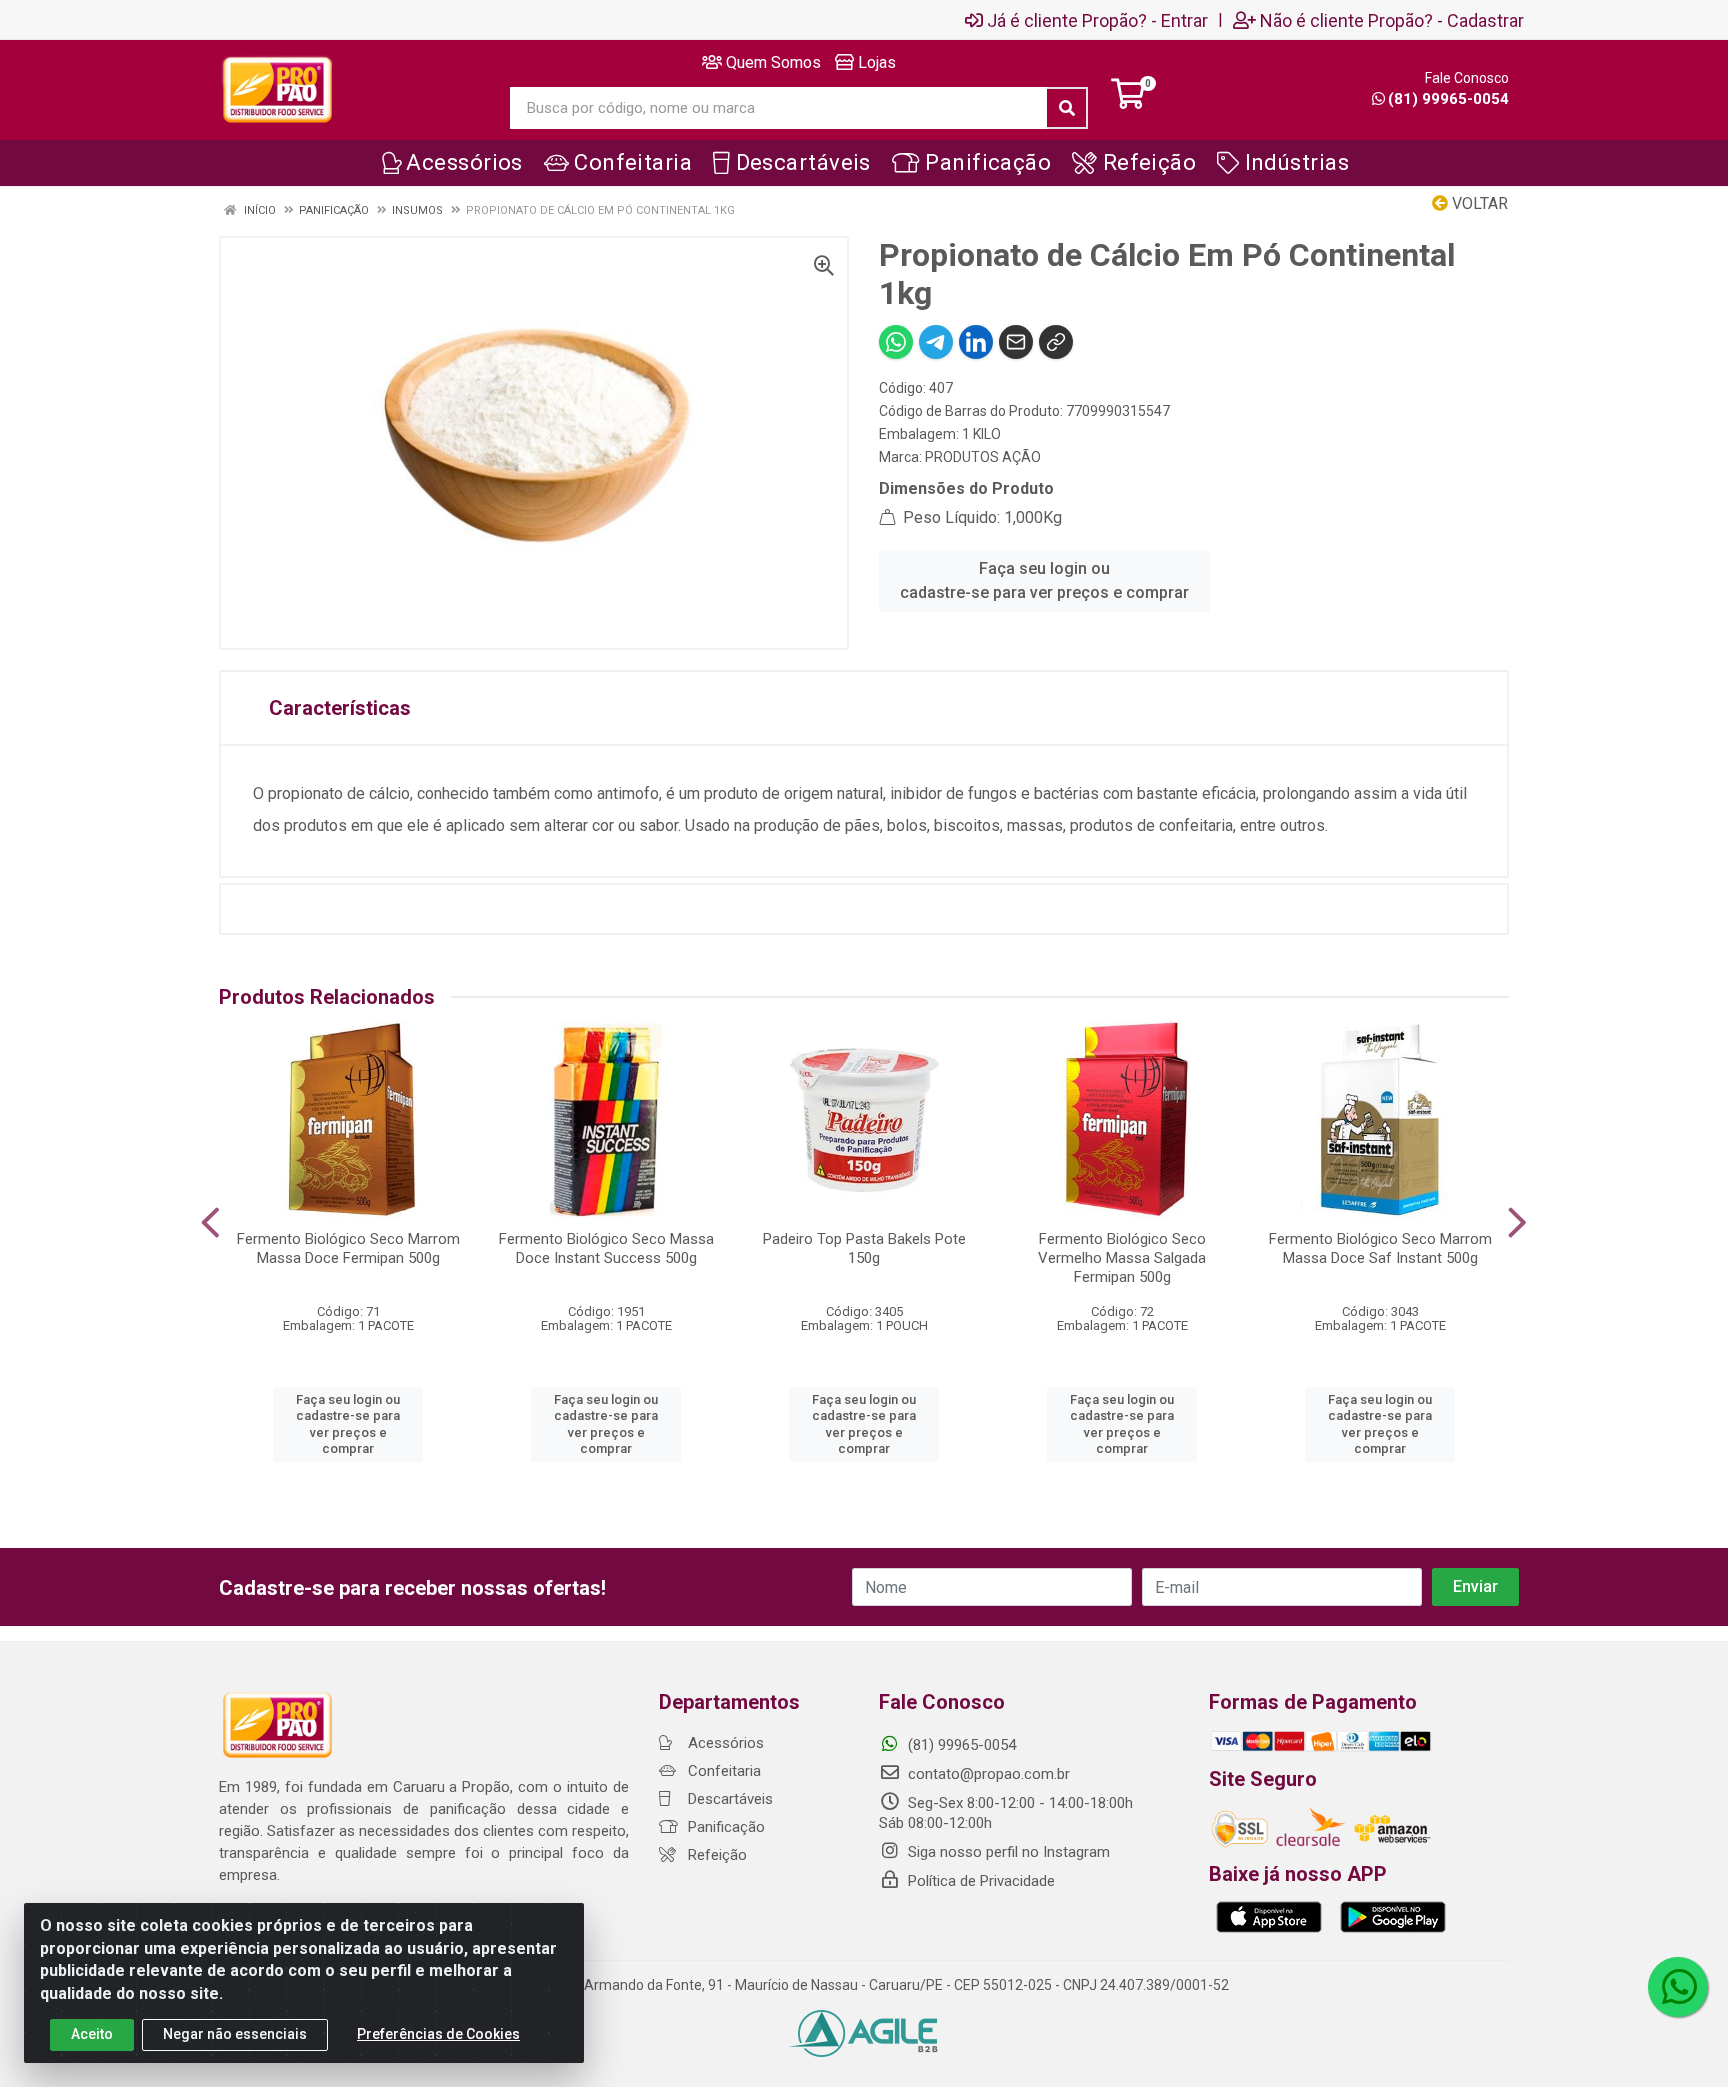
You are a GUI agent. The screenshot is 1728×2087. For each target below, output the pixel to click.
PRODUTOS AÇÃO (983, 457)
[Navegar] (210, 1223)
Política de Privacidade (979, 1881)
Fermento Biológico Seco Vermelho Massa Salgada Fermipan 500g (1122, 1258)
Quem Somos (771, 62)
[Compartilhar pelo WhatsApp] (896, 342)
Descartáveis (728, 1799)
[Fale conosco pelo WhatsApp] (1678, 1987)
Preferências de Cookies (438, 2034)
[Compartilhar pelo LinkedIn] (976, 342)
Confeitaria (722, 1771)
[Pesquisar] (1067, 108)
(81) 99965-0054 (1448, 99)
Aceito (92, 2034)
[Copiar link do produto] (1056, 342)
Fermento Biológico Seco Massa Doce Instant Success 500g (606, 1248)
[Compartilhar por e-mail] (1016, 342)
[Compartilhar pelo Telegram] (936, 342)
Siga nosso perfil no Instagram (1007, 1852)
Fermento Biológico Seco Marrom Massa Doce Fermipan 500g (348, 1248)
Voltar (1478, 203)
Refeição (715, 1855)
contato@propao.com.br (989, 1774)
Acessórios (724, 1743)
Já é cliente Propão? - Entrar (1097, 20)
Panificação (724, 1827)
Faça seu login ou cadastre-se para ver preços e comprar (1044, 580)
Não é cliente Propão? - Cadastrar (1392, 20)
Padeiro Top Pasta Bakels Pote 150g (864, 1248)
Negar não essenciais (235, 2034)
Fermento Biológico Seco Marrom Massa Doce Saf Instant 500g (1380, 1248)
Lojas (875, 62)
